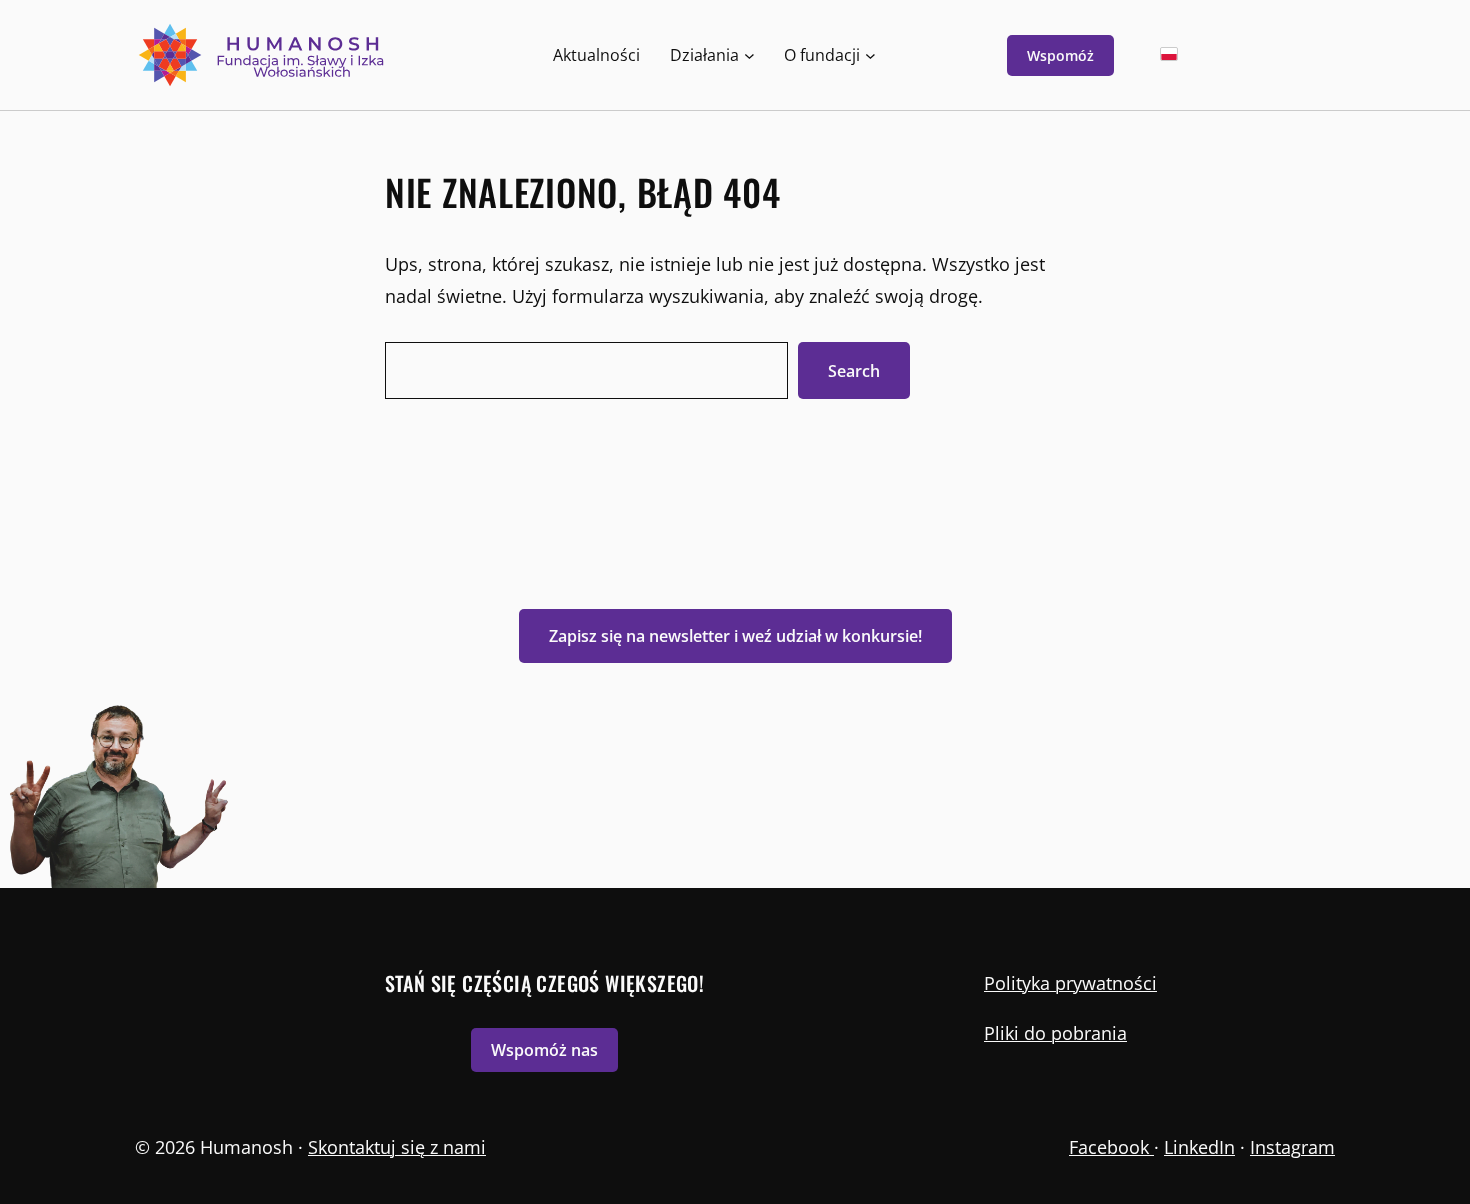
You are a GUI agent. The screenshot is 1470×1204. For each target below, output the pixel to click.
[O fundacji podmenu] (870, 55)
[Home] (263, 55)
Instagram (1292, 1147)
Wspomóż (1060, 55)
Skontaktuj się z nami (397, 1147)
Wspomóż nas (544, 1050)
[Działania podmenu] (749, 55)
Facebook (1111, 1147)
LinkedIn (1199, 1147)
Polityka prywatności (1070, 983)
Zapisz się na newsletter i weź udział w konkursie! (735, 636)
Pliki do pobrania (1055, 1033)
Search (854, 371)
